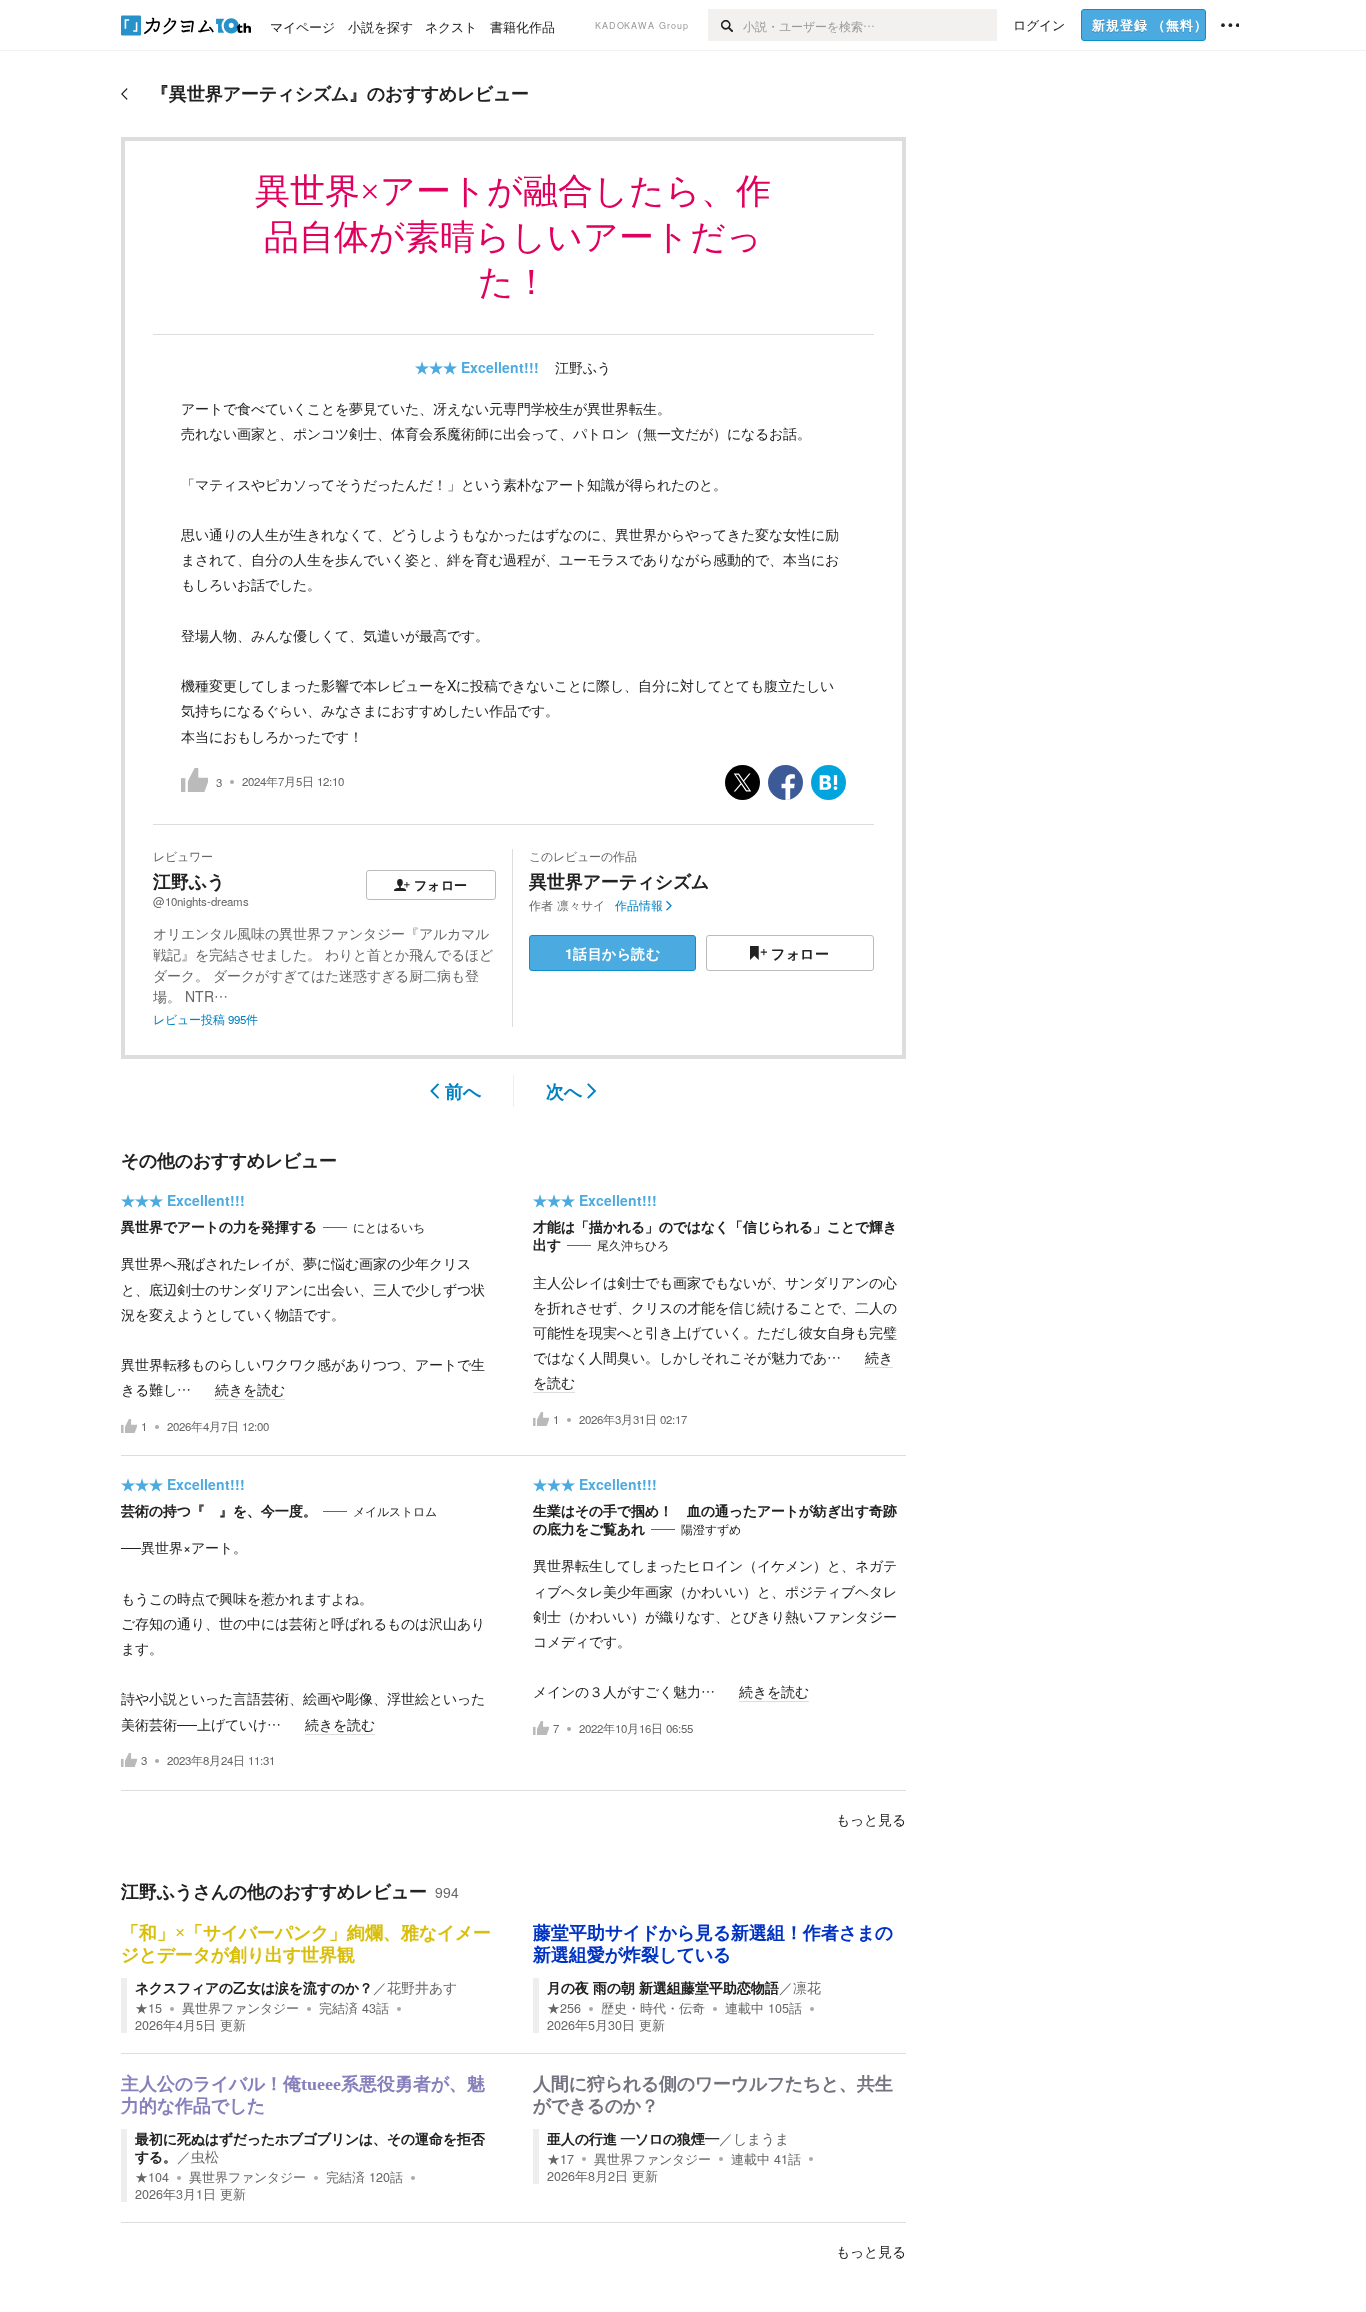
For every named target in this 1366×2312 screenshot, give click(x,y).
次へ (564, 1091)
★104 (152, 2177)
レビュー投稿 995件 (205, 1019)
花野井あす (422, 1987)
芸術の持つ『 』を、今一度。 (219, 1510)
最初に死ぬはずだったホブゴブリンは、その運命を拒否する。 (310, 2147)
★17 (560, 2159)
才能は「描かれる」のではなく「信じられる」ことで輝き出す (715, 1235)
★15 (148, 2008)
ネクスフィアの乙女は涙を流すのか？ (254, 1987)
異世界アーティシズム (619, 881)
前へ (463, 1091)
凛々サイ (581, 905)
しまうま (761, 2138)
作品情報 (639, 905)
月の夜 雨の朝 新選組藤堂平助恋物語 (663, 1987)
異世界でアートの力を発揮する (219, 1226)
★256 (564, 2008)
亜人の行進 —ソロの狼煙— (633, 2138)
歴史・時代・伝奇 (653, 2008)
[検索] (725, 25)
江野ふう (583, 367)
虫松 (205, 2156)
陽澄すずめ (711, 1529)
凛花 (807, 1987)
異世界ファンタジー (240, 2008)
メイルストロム (395, 1511)
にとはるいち (389, 1227)
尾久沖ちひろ (633, 1245)
